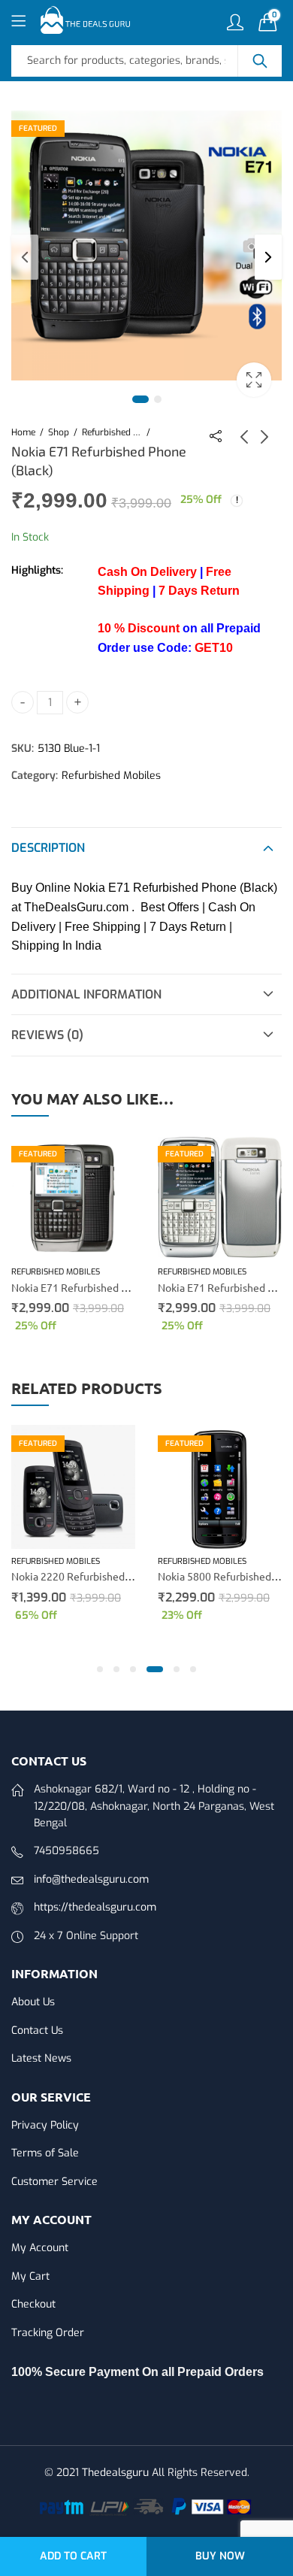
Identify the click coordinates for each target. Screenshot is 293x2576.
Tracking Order (48, 2333)
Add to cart (73, 2556)
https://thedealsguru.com (95, 1907)
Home (23, 432)
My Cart (30, 2276)
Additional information (86, 994)
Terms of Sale (45, 2153)
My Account (40, 2248)
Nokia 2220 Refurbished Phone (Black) (102, 1576)
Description (48, 848)
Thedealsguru (115, 2473)
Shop (59, 432)
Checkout (33, 2304)
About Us (33, 2002)
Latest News (41, 2058)
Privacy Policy (45, 2125)
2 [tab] (158, 399)
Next (268, 257)
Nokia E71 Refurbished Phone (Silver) (100, 1287)
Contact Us (37, 2030)
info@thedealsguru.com (91, 1879)
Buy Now (220, 2556)
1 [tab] (140, 399)
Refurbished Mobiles (112, 432)
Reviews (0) (47, 1035)
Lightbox (254, 380)
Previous (25, 257)
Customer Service (54, 2182)
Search (260, 61)
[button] (100, 1669)
